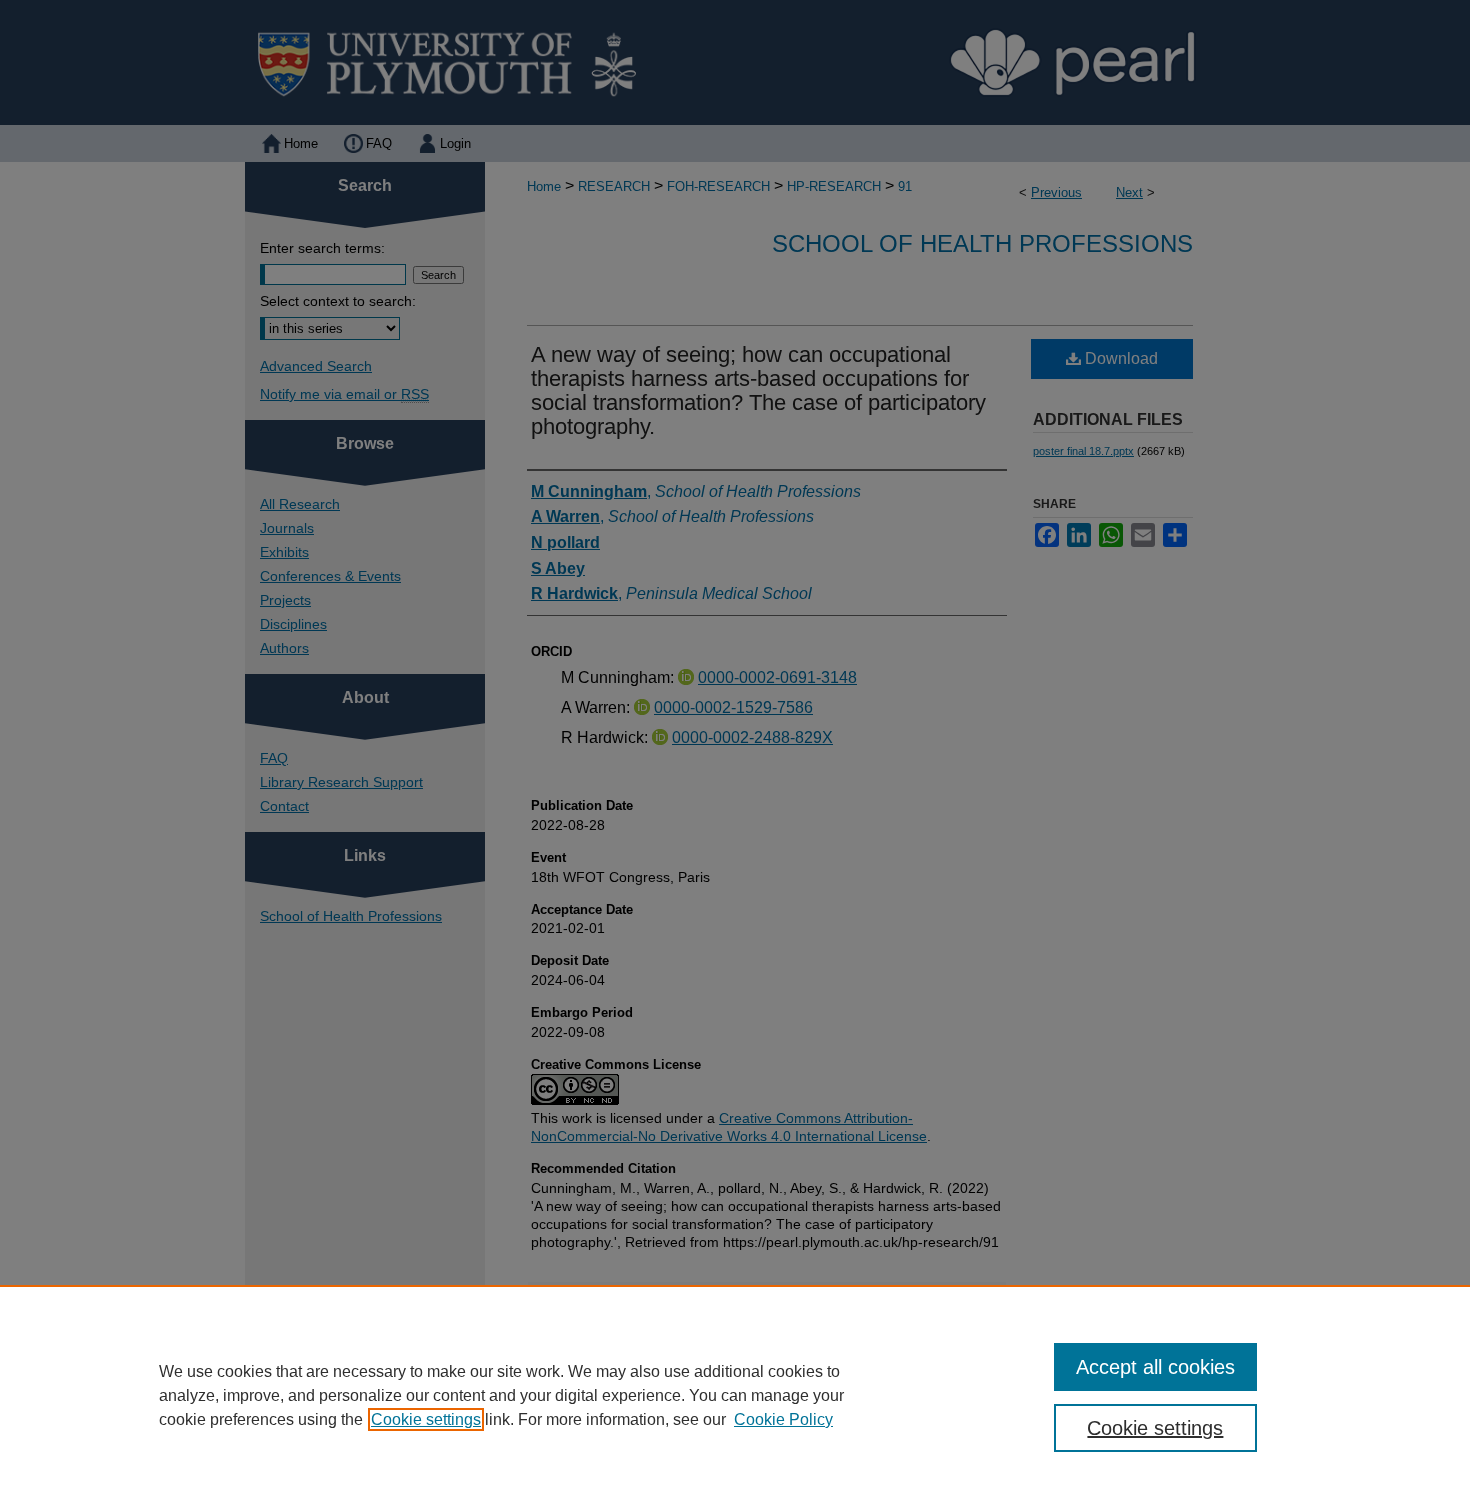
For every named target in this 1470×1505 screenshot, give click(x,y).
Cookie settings (426, 1419)
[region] (735, 1395)
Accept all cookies (1155, 1367)
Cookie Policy (783, 1419)
